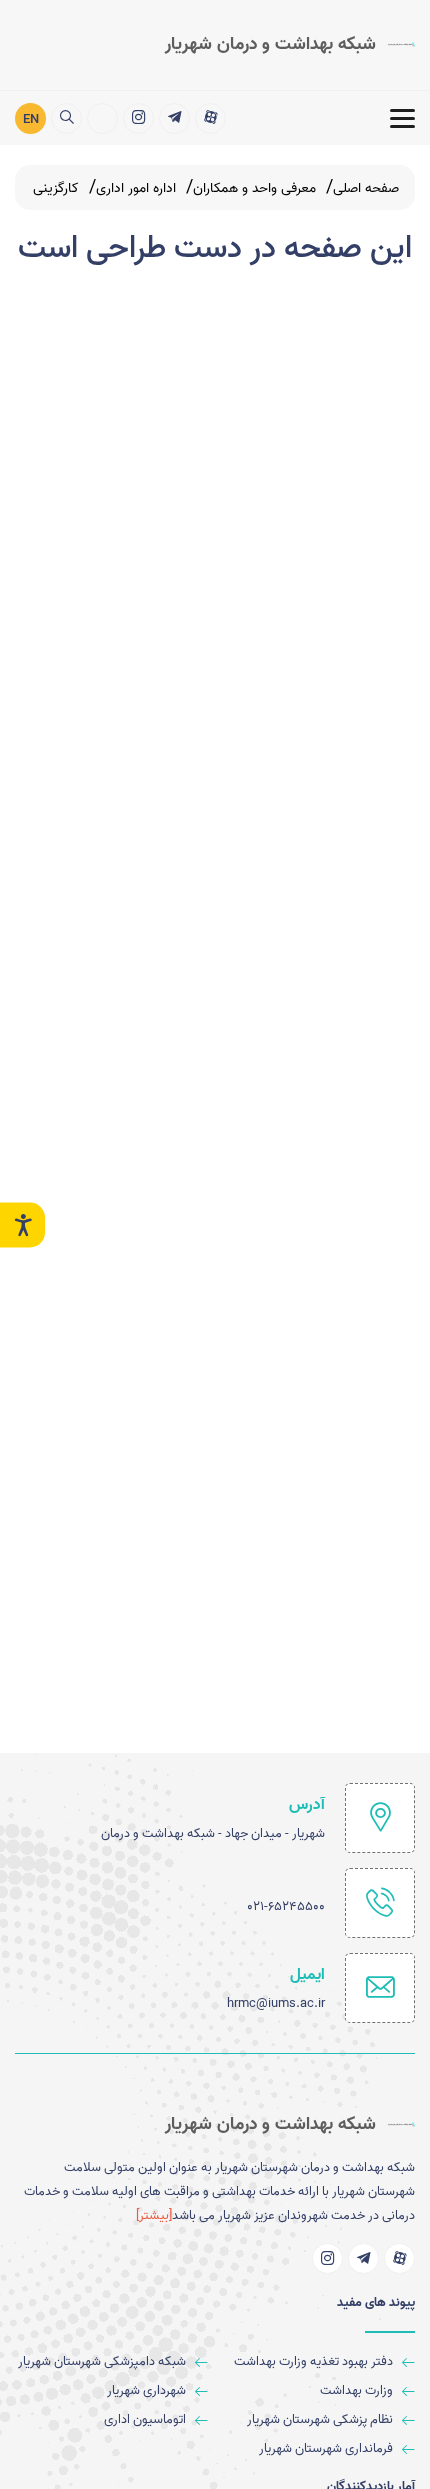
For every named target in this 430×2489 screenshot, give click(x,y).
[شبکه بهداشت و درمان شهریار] (102, 118)
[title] (210, 118)
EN (31, 119)
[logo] (290, 45)
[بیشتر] (154, 2215)
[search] (66, 118)
